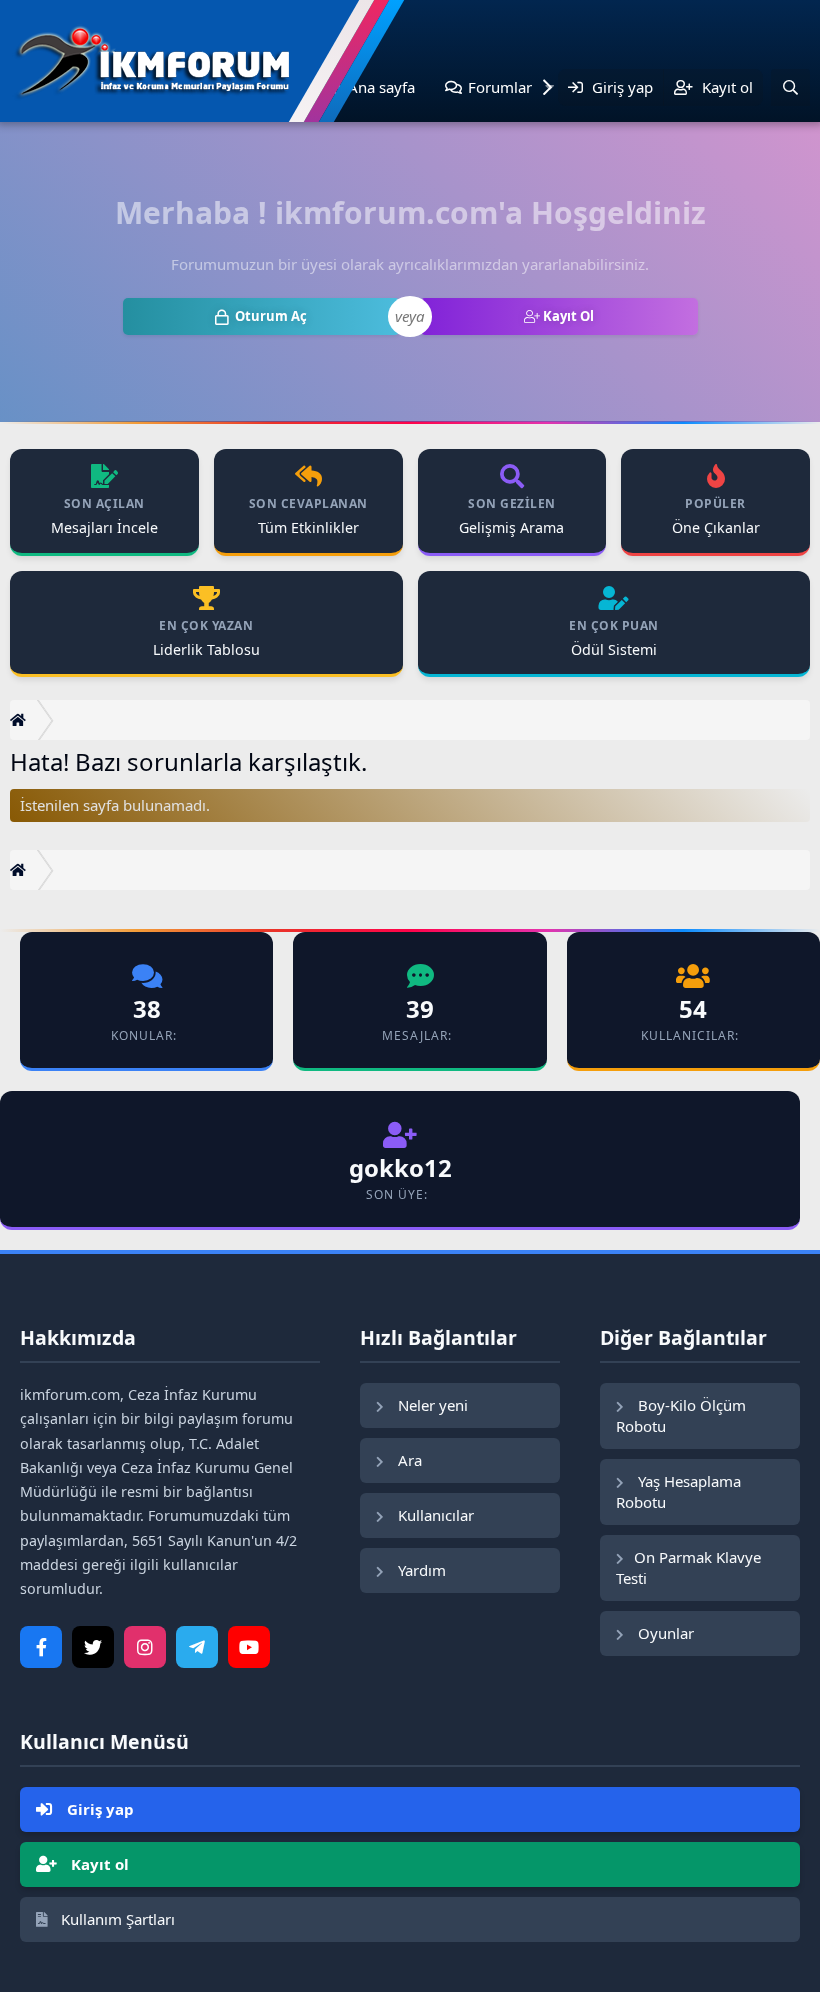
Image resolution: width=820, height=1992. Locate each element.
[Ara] (790, 87)
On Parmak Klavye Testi (688, 1567)
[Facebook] (41, 1647)
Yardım (420, 1570)
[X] (93, 1647)
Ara (408, 1460)
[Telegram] (197, 1647)
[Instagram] (145, 1647)
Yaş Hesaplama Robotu (678, 1491)
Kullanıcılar (434, 1515)
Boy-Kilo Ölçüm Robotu (681, 1415)
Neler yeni (431, 1405)
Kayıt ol (98, 1864)
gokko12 (400, 1167)
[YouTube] (249, 1647)
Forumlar (500, 87)
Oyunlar (664, 1633)
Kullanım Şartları (116, 1919)
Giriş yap (98, 1809)
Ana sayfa (381, 87)
